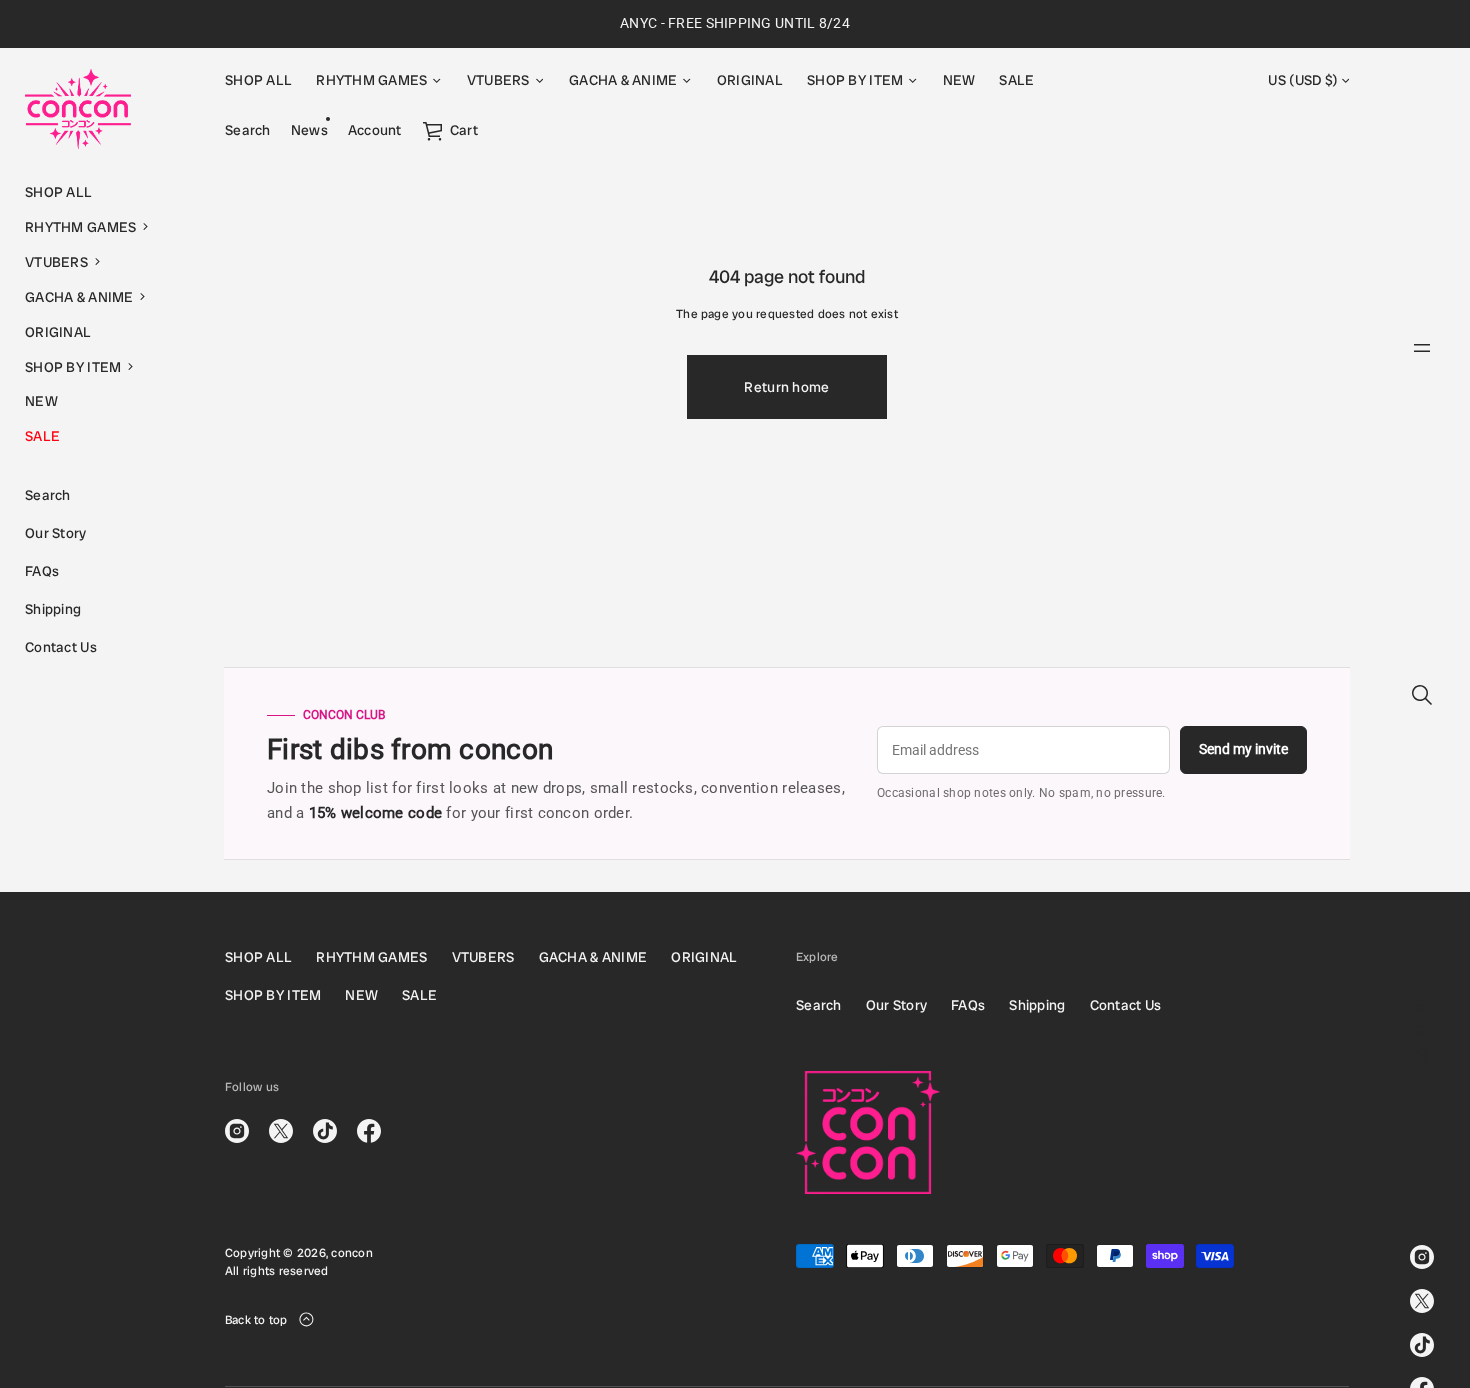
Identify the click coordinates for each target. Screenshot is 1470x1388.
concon (351, 1253)
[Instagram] (1422, 1257)
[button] (100, 227)
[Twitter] (1422, 1301)
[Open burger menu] (1422, 348)
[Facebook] (369, 1131)
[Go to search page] (1422, 695)
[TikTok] (1422, 1345)
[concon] (78, 109)
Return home (786, 387)
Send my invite (1243, 749)
